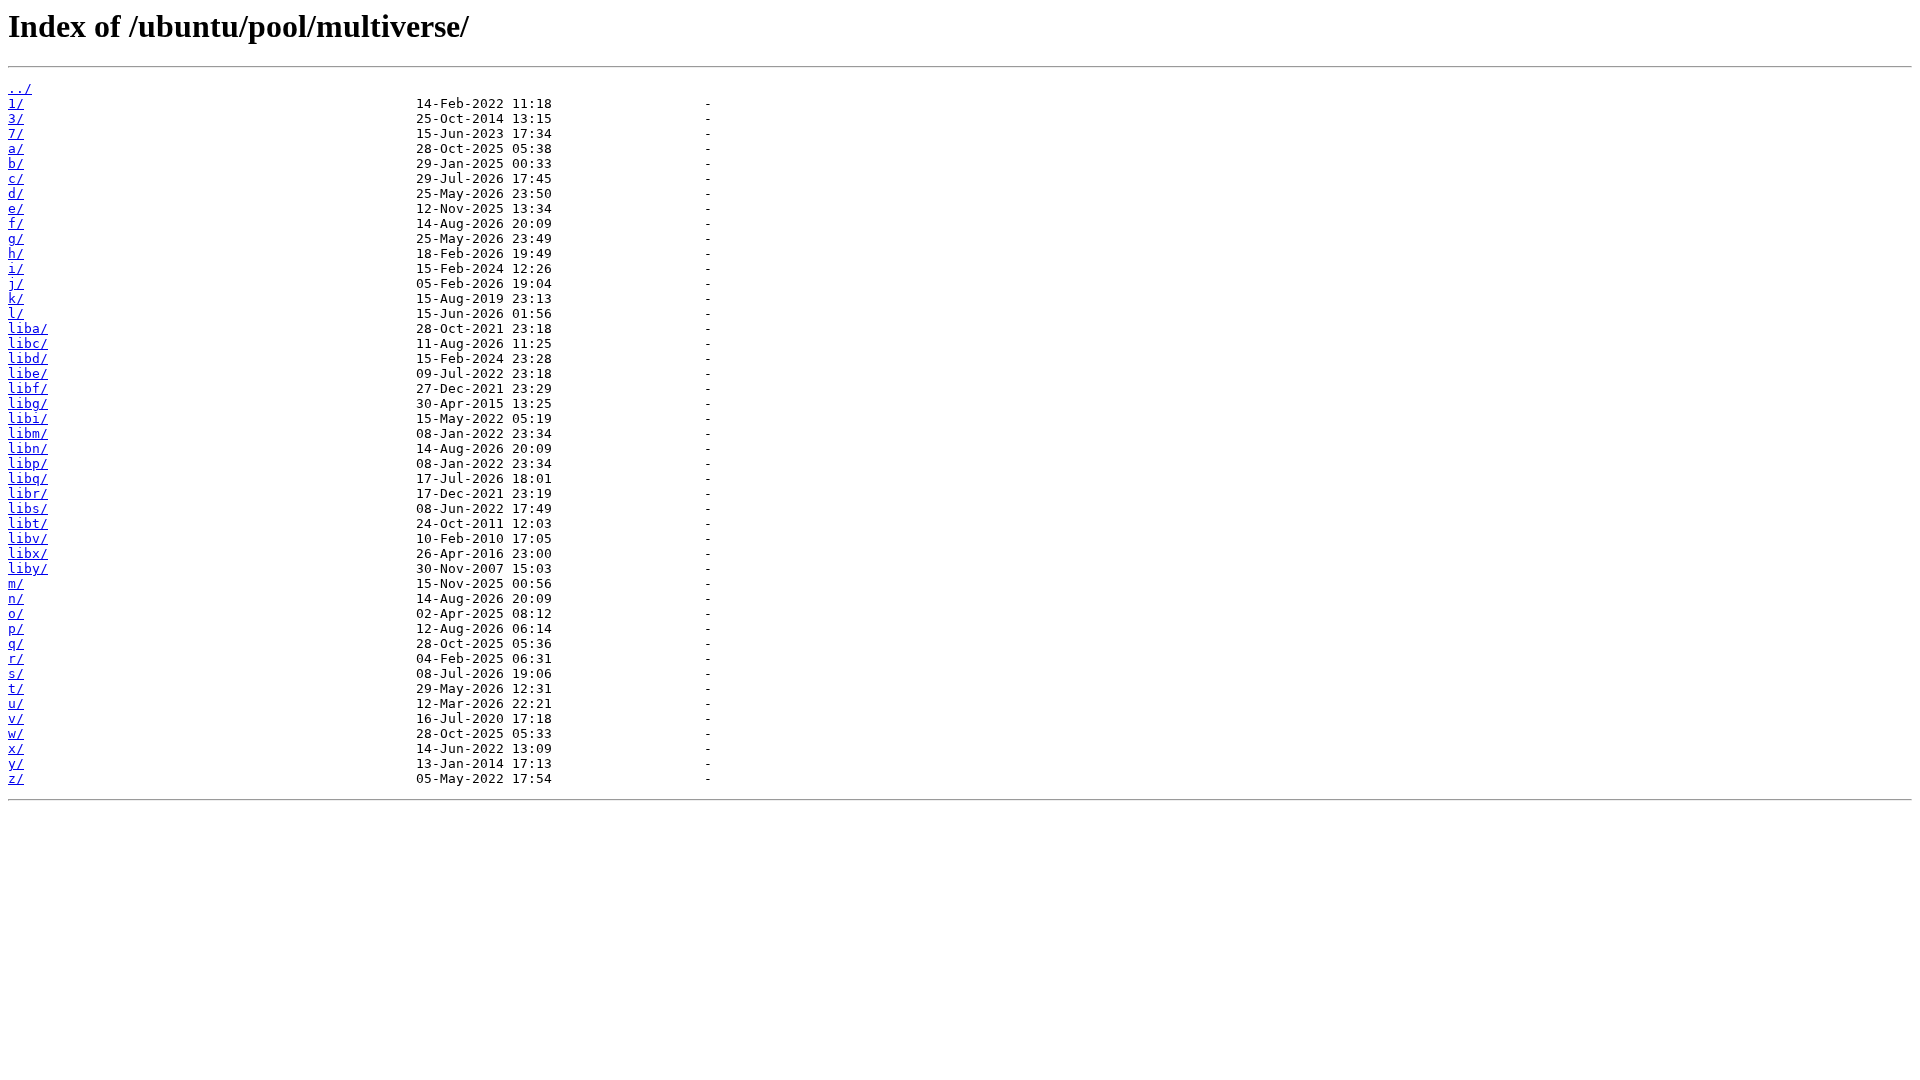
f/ (16, 223)
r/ (16, 658)
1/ (16, 103)
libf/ (28, 388)
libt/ (28, 523)
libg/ (28, 403)
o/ (16, 613)
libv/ (28, 538)
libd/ (28, 358)
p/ (16, 628)
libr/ (28, 493)
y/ (16, 763)
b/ (16, 163)
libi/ (28, 418)
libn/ (28, 448)
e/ (16, 208)
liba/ (28, 328)
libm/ (28, 433)
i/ (16, 268)
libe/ (28, 373)
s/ (16, 673)
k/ (16, 298)
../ (20, 88)
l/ (16, 313)
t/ (16, 688)
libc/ (28, 343)
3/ (16, 118)
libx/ (28, 553)
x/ (16, 748)
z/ (16, 778)
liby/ (28, 568)
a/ (16, 148)
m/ (16, 583)
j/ (16, 283)
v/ (16, 718)
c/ (16, 178)
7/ (16, 133)
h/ (16, 253)
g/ (16, 238)
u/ (16, 703)
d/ (16, 193)
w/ (16, 733)
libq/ (28, 478)
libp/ (28, 463)
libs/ (28, 508)
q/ (16, 643)
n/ (16, 598)
